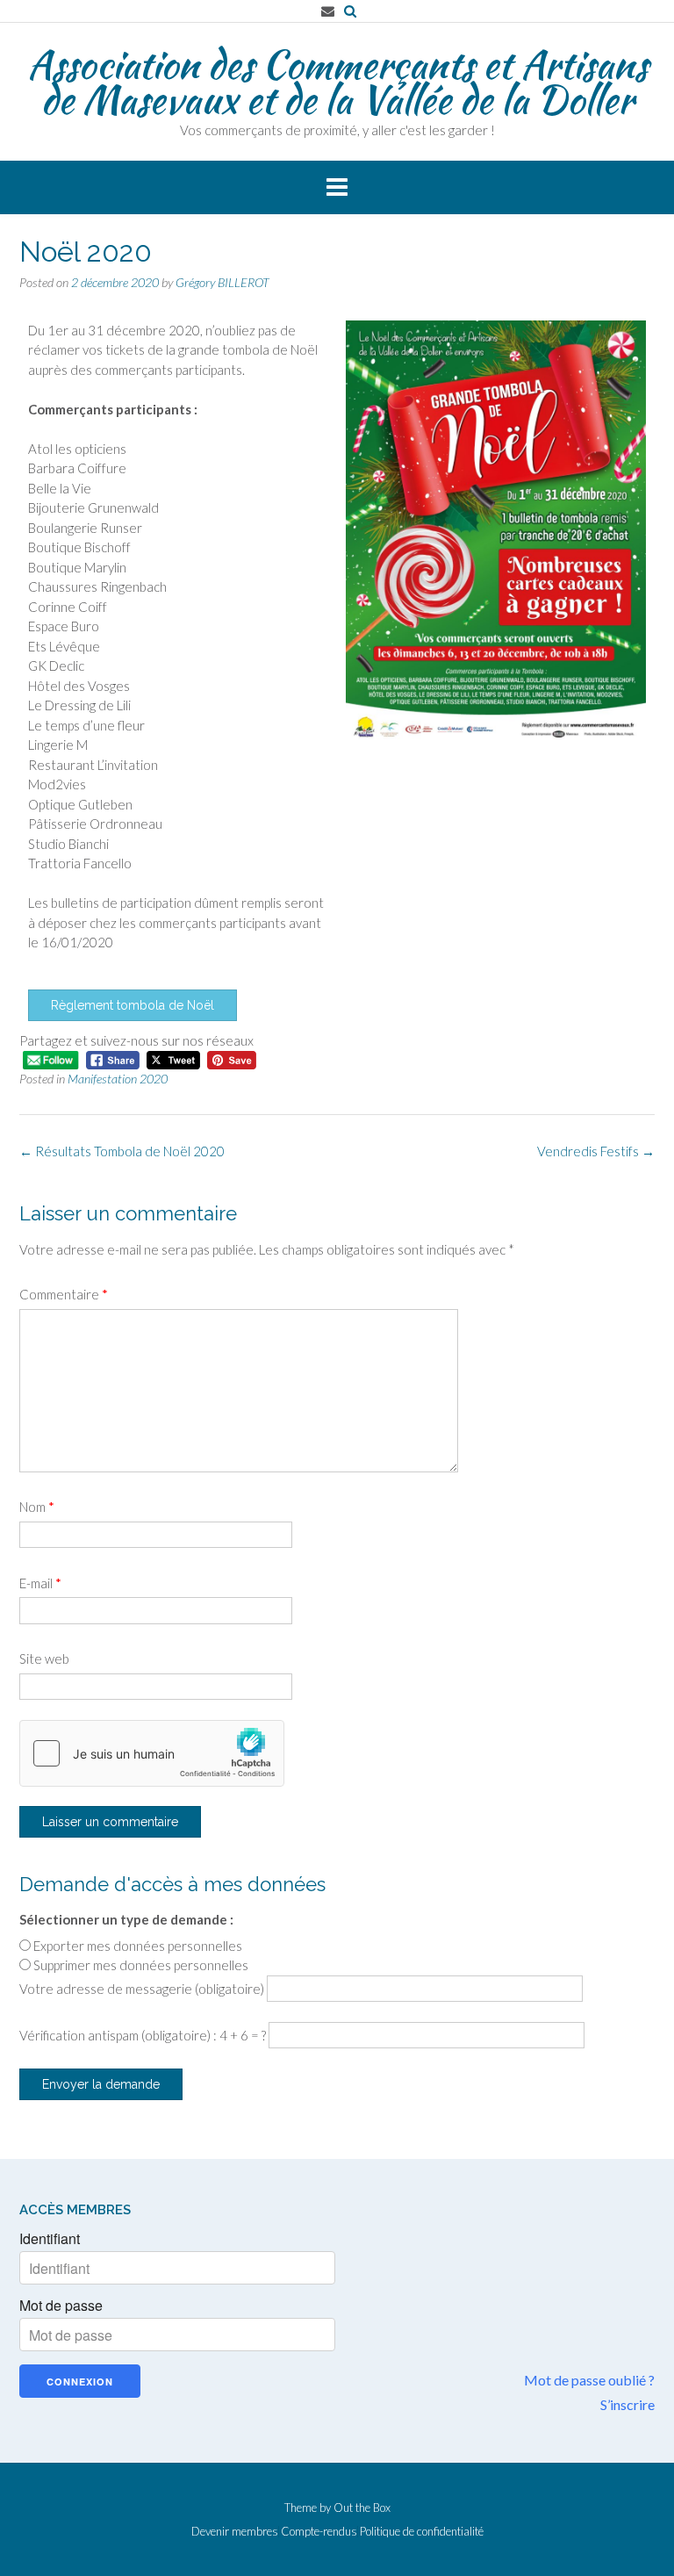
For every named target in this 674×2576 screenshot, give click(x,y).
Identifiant (50, 2239)
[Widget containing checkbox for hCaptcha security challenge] (152, 1753)
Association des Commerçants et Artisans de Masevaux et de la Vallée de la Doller (337, 82)
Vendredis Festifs (596, 1151)
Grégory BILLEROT (222, 282)
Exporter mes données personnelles (138, 1946)
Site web (44, 1659)
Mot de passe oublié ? (589, 2380)
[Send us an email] (328, 11)
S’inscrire (627, 2404)
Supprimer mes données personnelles (141, 1965)
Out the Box (362, 2508)
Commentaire (64, 1294)
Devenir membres (235, 2532)
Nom (37, 1507)
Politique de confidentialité (422, 2532)
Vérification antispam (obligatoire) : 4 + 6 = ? (144, 2035)
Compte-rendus (319, 2532)
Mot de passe (61, 2306)
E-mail (40, 1583)
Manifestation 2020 (118, 1079)
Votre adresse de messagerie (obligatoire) (143, 1989)
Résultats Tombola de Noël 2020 (122, 1151)
